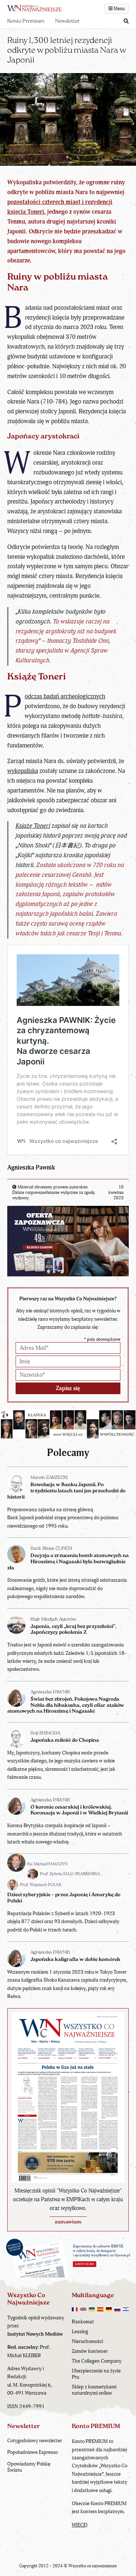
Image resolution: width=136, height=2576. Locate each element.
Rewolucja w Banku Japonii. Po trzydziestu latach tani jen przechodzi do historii (66, 1491)
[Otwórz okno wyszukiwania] (126, 22)
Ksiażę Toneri (33, 826)
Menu (119, 9)
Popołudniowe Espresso (32, 2452)
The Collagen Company (97, 2361)
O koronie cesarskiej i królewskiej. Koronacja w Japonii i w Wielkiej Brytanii (79, 1810)
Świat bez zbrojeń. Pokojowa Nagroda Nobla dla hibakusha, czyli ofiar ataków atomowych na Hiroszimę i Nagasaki (66, 1706)
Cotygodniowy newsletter (35, 2441)
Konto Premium (26, 21)
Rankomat (83, 2322)
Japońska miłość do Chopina (65, 1740)
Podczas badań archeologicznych (65, 696)
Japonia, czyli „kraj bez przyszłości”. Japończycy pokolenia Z (73, 1630)
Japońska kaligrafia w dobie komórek (75, 1960)
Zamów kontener (90, 2351)
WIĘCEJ (80, 2525)
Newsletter (67, 21)
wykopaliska (23, 771)
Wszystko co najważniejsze (93, 2566)
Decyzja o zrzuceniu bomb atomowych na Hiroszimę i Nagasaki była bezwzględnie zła (68, 1562)
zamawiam (68, 2222)
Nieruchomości (87, 2341)
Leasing (80, 2332)
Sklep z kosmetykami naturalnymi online (94, 2390)
